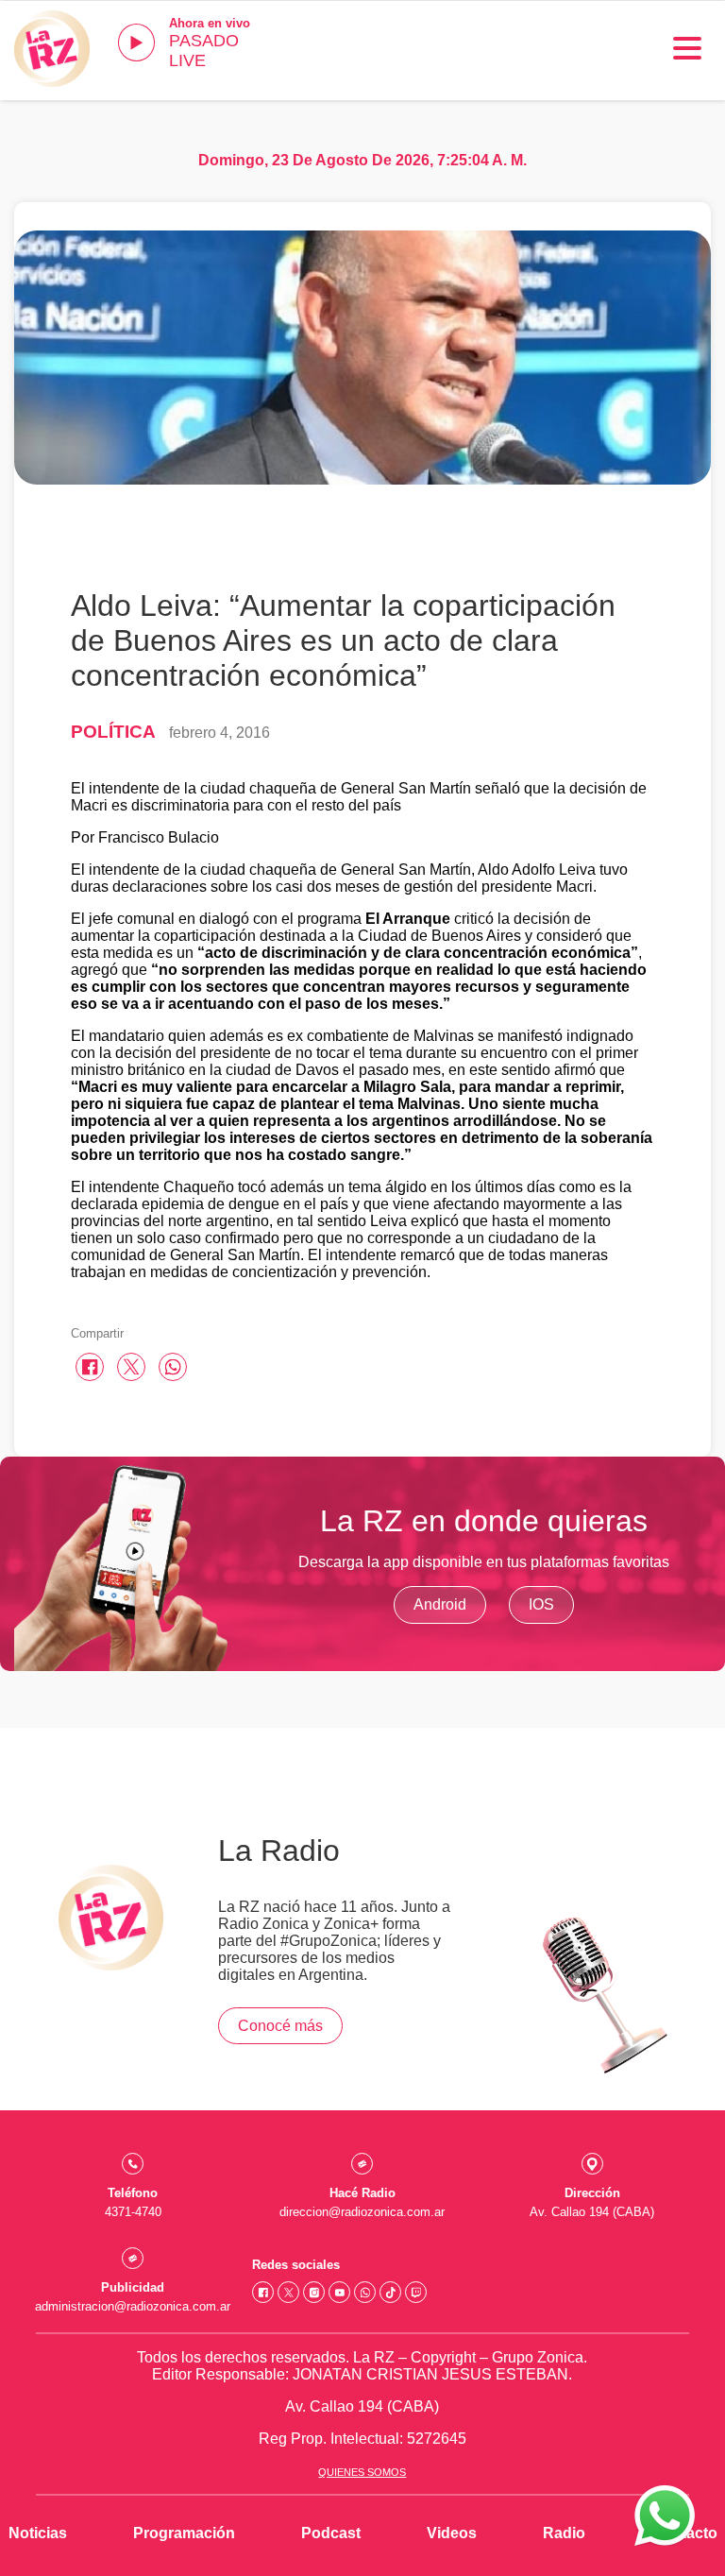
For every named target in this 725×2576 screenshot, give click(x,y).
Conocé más (280, 2026)
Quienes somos (362, 2472)
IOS (541, 1604)
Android (440, 1604)
